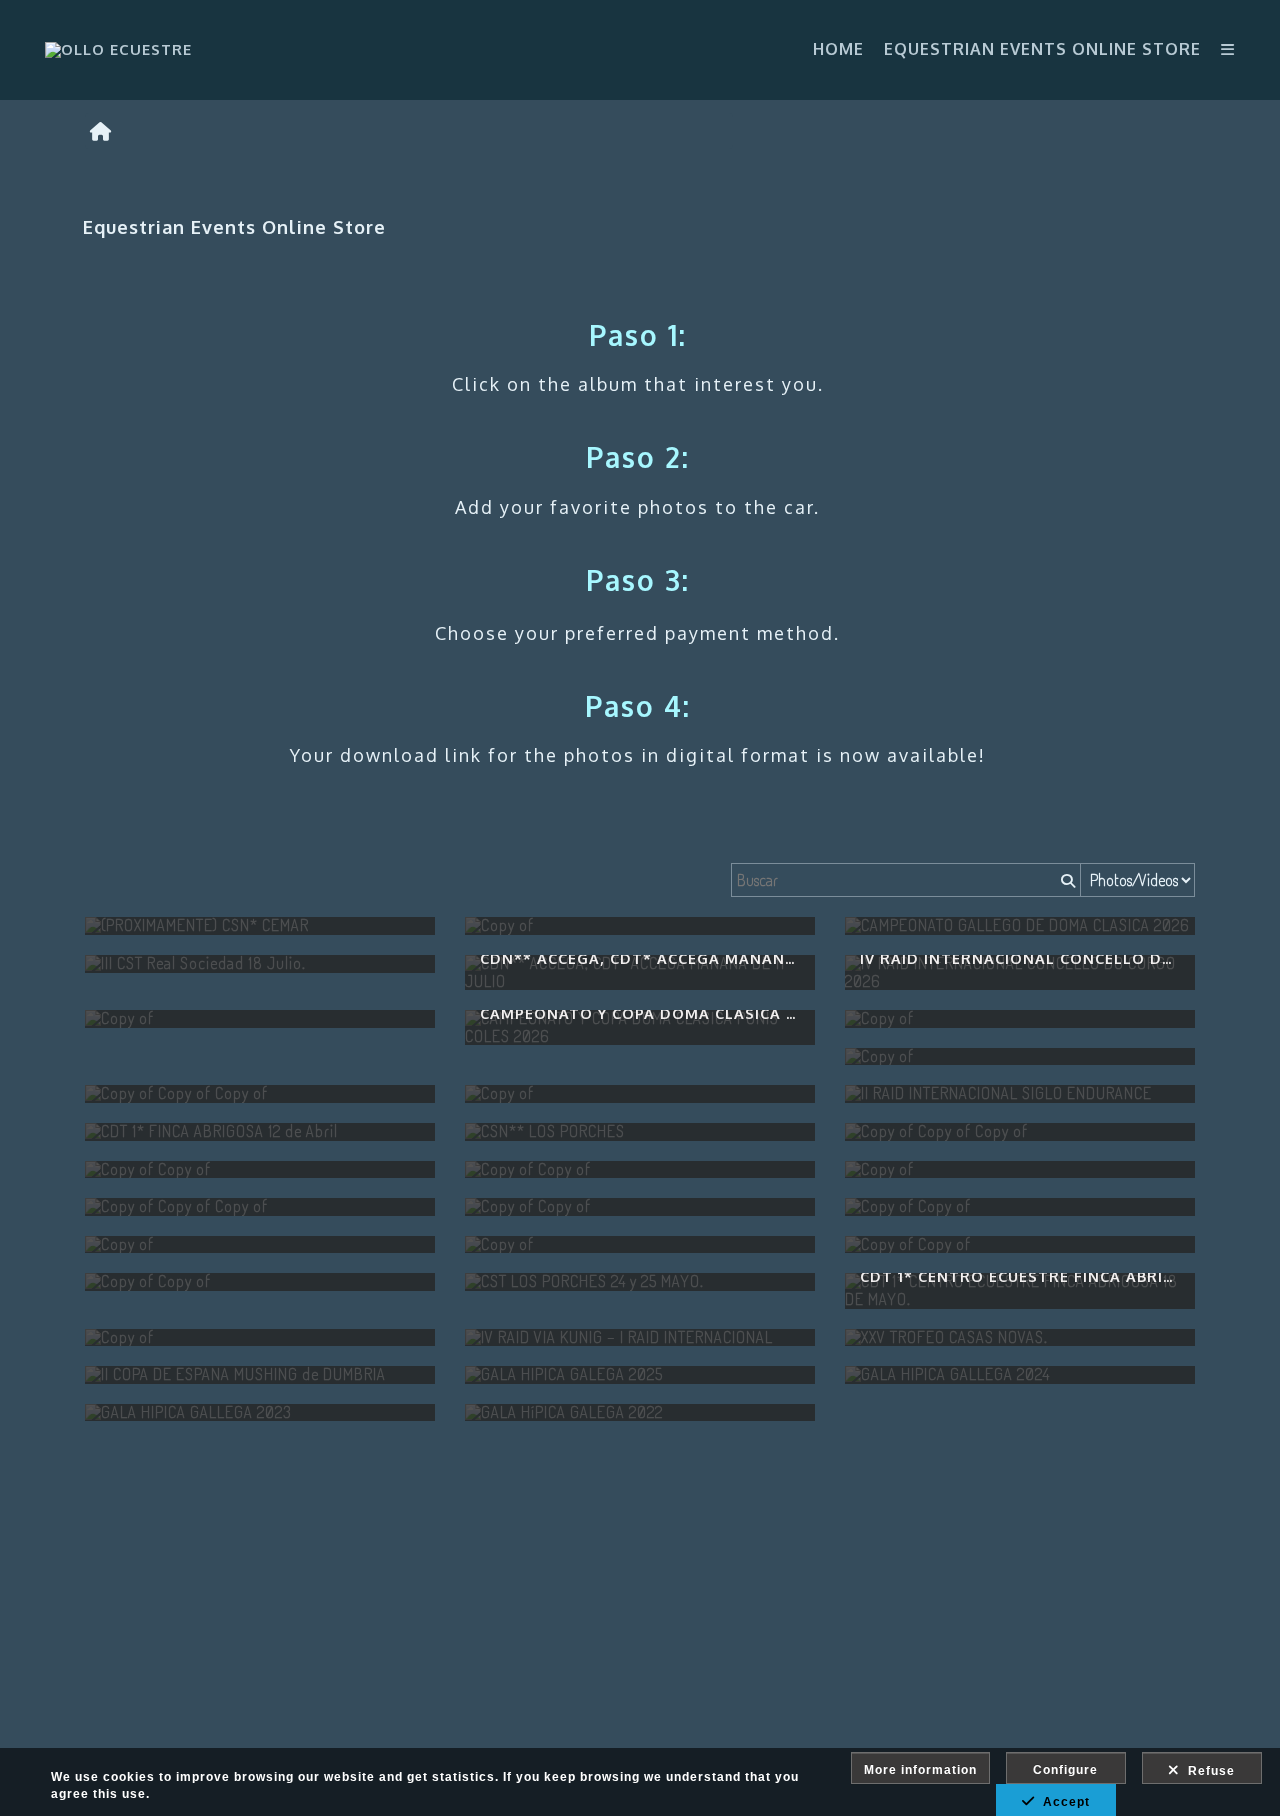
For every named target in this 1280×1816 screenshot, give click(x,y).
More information (920, 1770)
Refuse (1207, 1771)
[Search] (1066, 880)
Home (838, 49)
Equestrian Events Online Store (1042, 49)
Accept (1062, 1802)
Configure (1065, 1770)
